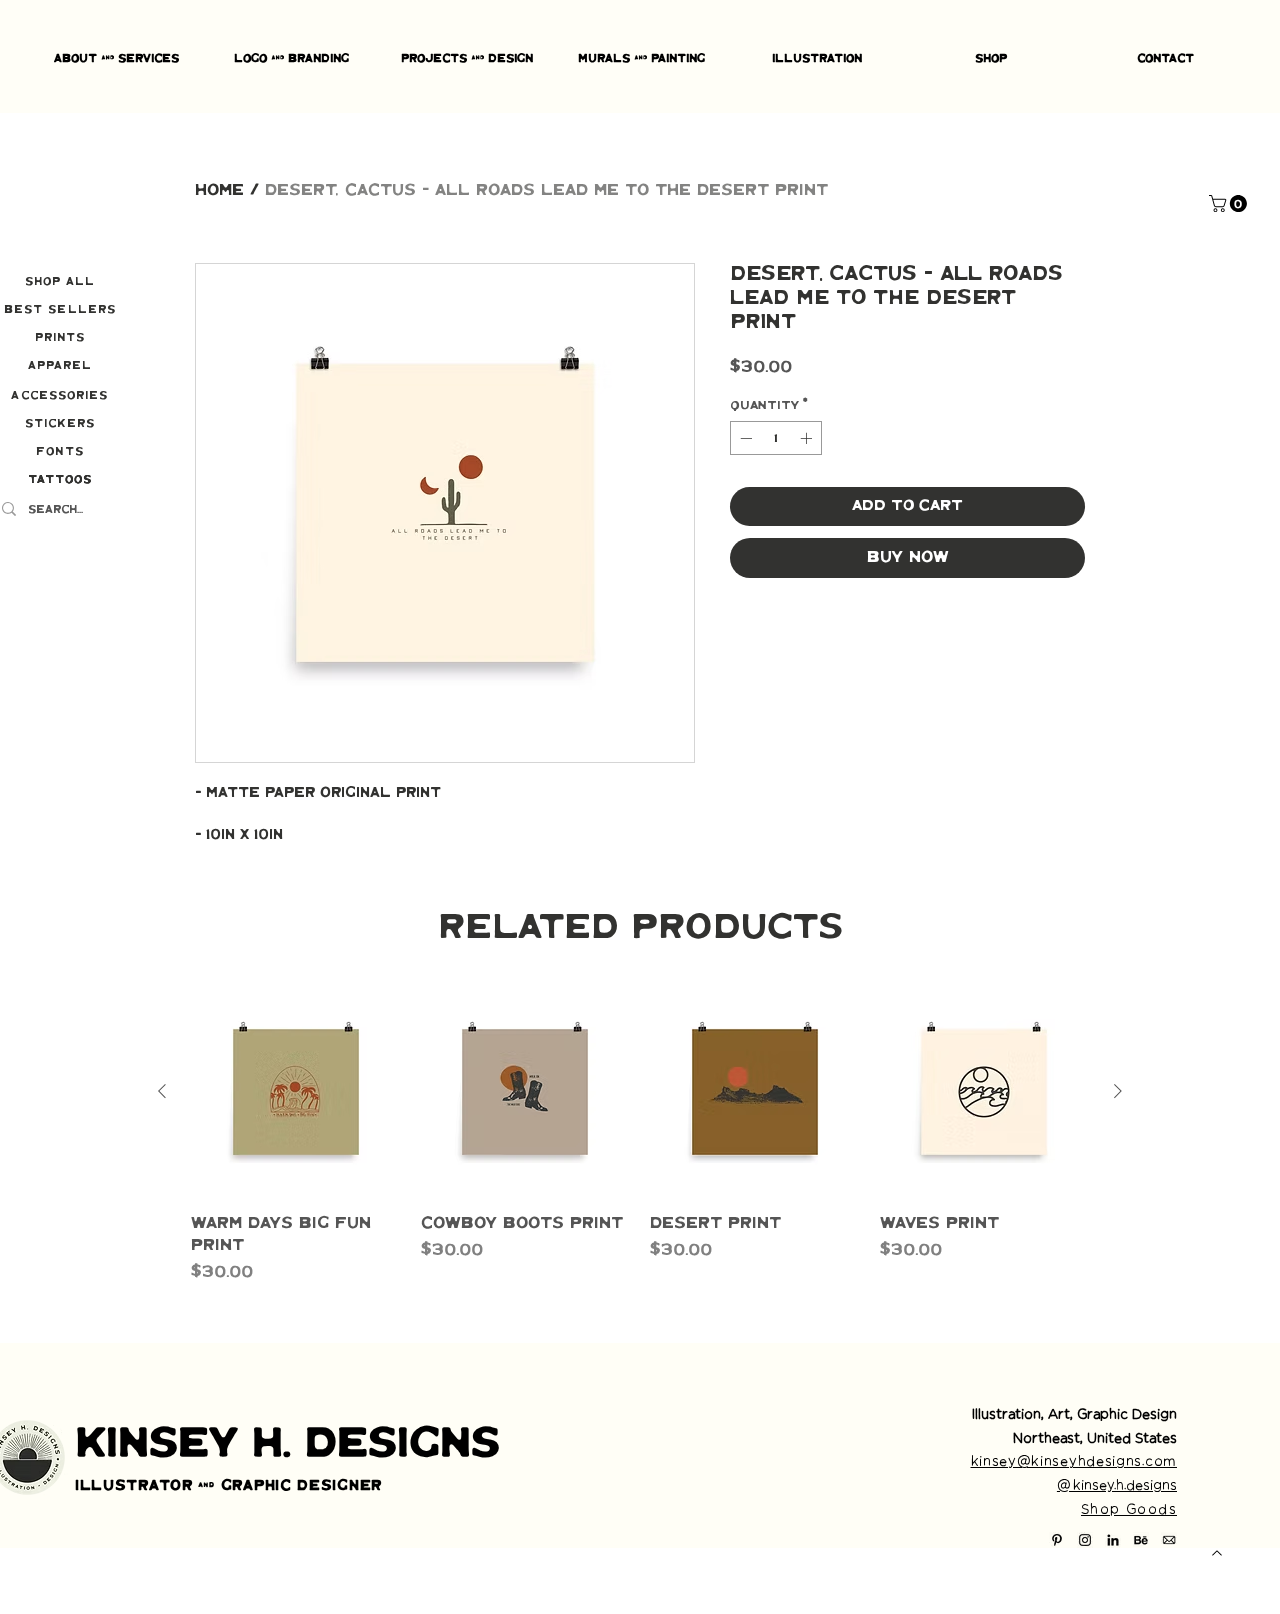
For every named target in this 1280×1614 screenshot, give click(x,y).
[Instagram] (1085, 1540)
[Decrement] (744, 438)
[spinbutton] (776, 438)
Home (219, 190)
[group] (640, 1136)
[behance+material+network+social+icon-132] (1141, 1540)
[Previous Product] (162, 1091)
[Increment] (808, 438)
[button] (1230, 203)
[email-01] (1169, 1540)
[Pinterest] (1057, 1540)
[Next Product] (1118, 1091)
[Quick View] (296, 1092)
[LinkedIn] (1113, 1540)
